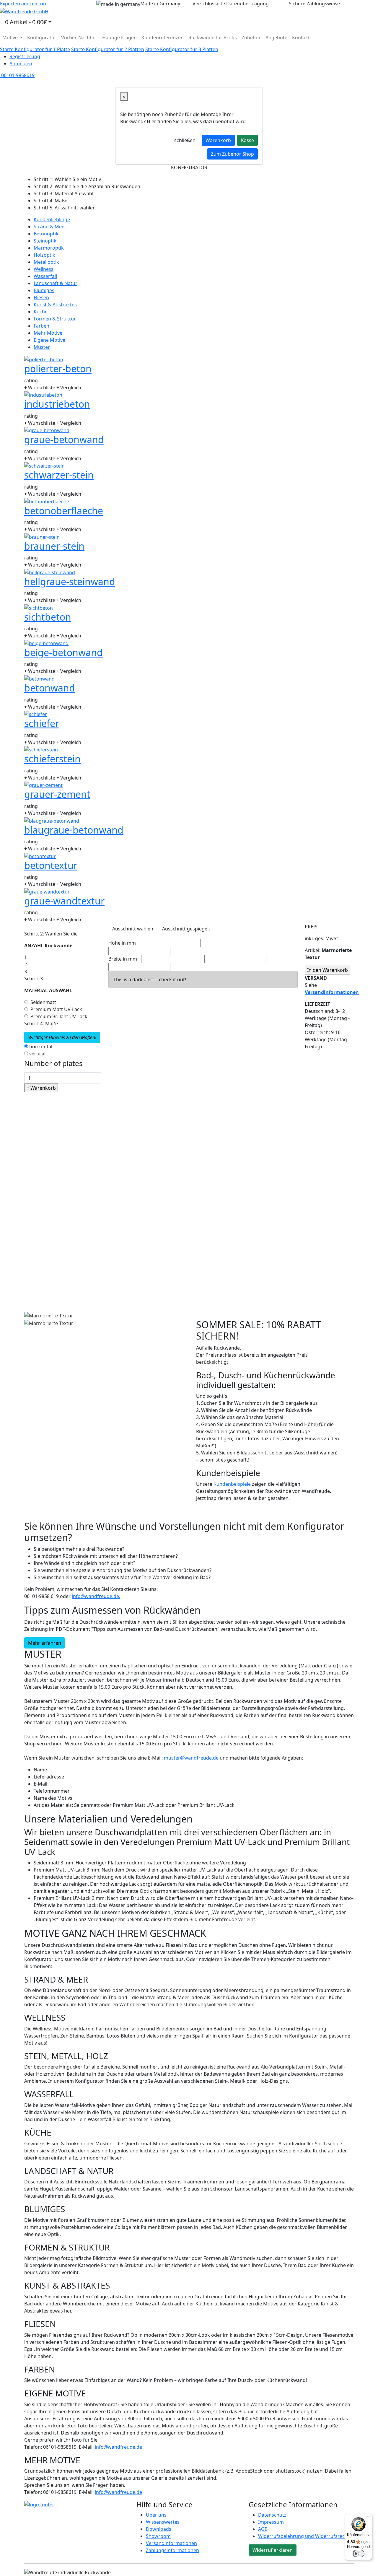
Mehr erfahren (45, 1643)
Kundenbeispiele (232, 1484)
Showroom (158, 2536)
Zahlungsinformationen (172, 2550)
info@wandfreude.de (118, 2447)
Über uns (156, 2515)
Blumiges (44, 290)
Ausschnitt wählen (133, 929)
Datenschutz (272, 2515)
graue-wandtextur (64, 901)
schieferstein (52, 759)
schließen (185, 140)
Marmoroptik (49, 248)
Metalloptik (46, 262)
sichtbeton (48, 617)
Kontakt (301, 38)
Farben (41, 326)
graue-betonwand (64, 439)
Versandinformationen (171, 2543)
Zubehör (251, 38)
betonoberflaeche (64, 511)
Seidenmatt (43, 1002)
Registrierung (25, 56)
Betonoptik (46, 234)
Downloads (159, 2529)
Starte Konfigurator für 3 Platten (182, 49)
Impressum (271, 2522)
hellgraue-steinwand (70, 581)
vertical (37, 1054)
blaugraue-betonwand (74, 830)
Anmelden (21, 64)
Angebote (276, 38)
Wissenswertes (163, 2522)
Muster (42, 347)
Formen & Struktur (55, 319)
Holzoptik (44, 255)
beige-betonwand (63, 652)
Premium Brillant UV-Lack (59, 1016)
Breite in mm (123, 959)
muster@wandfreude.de (191, 1758)
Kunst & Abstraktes (55, 305)
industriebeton (57, 404)
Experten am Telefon (23, 4)
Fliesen (41, 297)
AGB (263, 2529)
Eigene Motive (49, 340)
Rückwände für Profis (213, 38)
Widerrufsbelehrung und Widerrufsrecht (304, 2536)
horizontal (41, 1047)
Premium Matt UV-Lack (56, 1009)
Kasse (247, 140)
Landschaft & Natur (56, 283)
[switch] (359, 2554)
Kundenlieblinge (52, 219)
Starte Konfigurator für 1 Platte (35, 49)
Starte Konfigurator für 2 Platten (108, 49)
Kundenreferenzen (163, 38)
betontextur (51, 865)
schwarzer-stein (59, 475)
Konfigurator (42, 38)
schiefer (42, 723)
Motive (11, 38)
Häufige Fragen (119, 38)
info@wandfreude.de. (96, 1596)
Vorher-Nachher (79, 38)
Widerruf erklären (273, 2550)
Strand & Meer (50, 227)
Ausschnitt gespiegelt (186, 929)
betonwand (50, 688)
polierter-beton (58, 368)
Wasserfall (45, 276)
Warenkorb (218, 140)
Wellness (44, 269)
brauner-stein (54, 546)
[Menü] (369, 2518)
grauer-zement (57, 794)
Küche (41, 312)
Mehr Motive (48, 333)
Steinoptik (45, 241)
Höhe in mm (122, 943)
